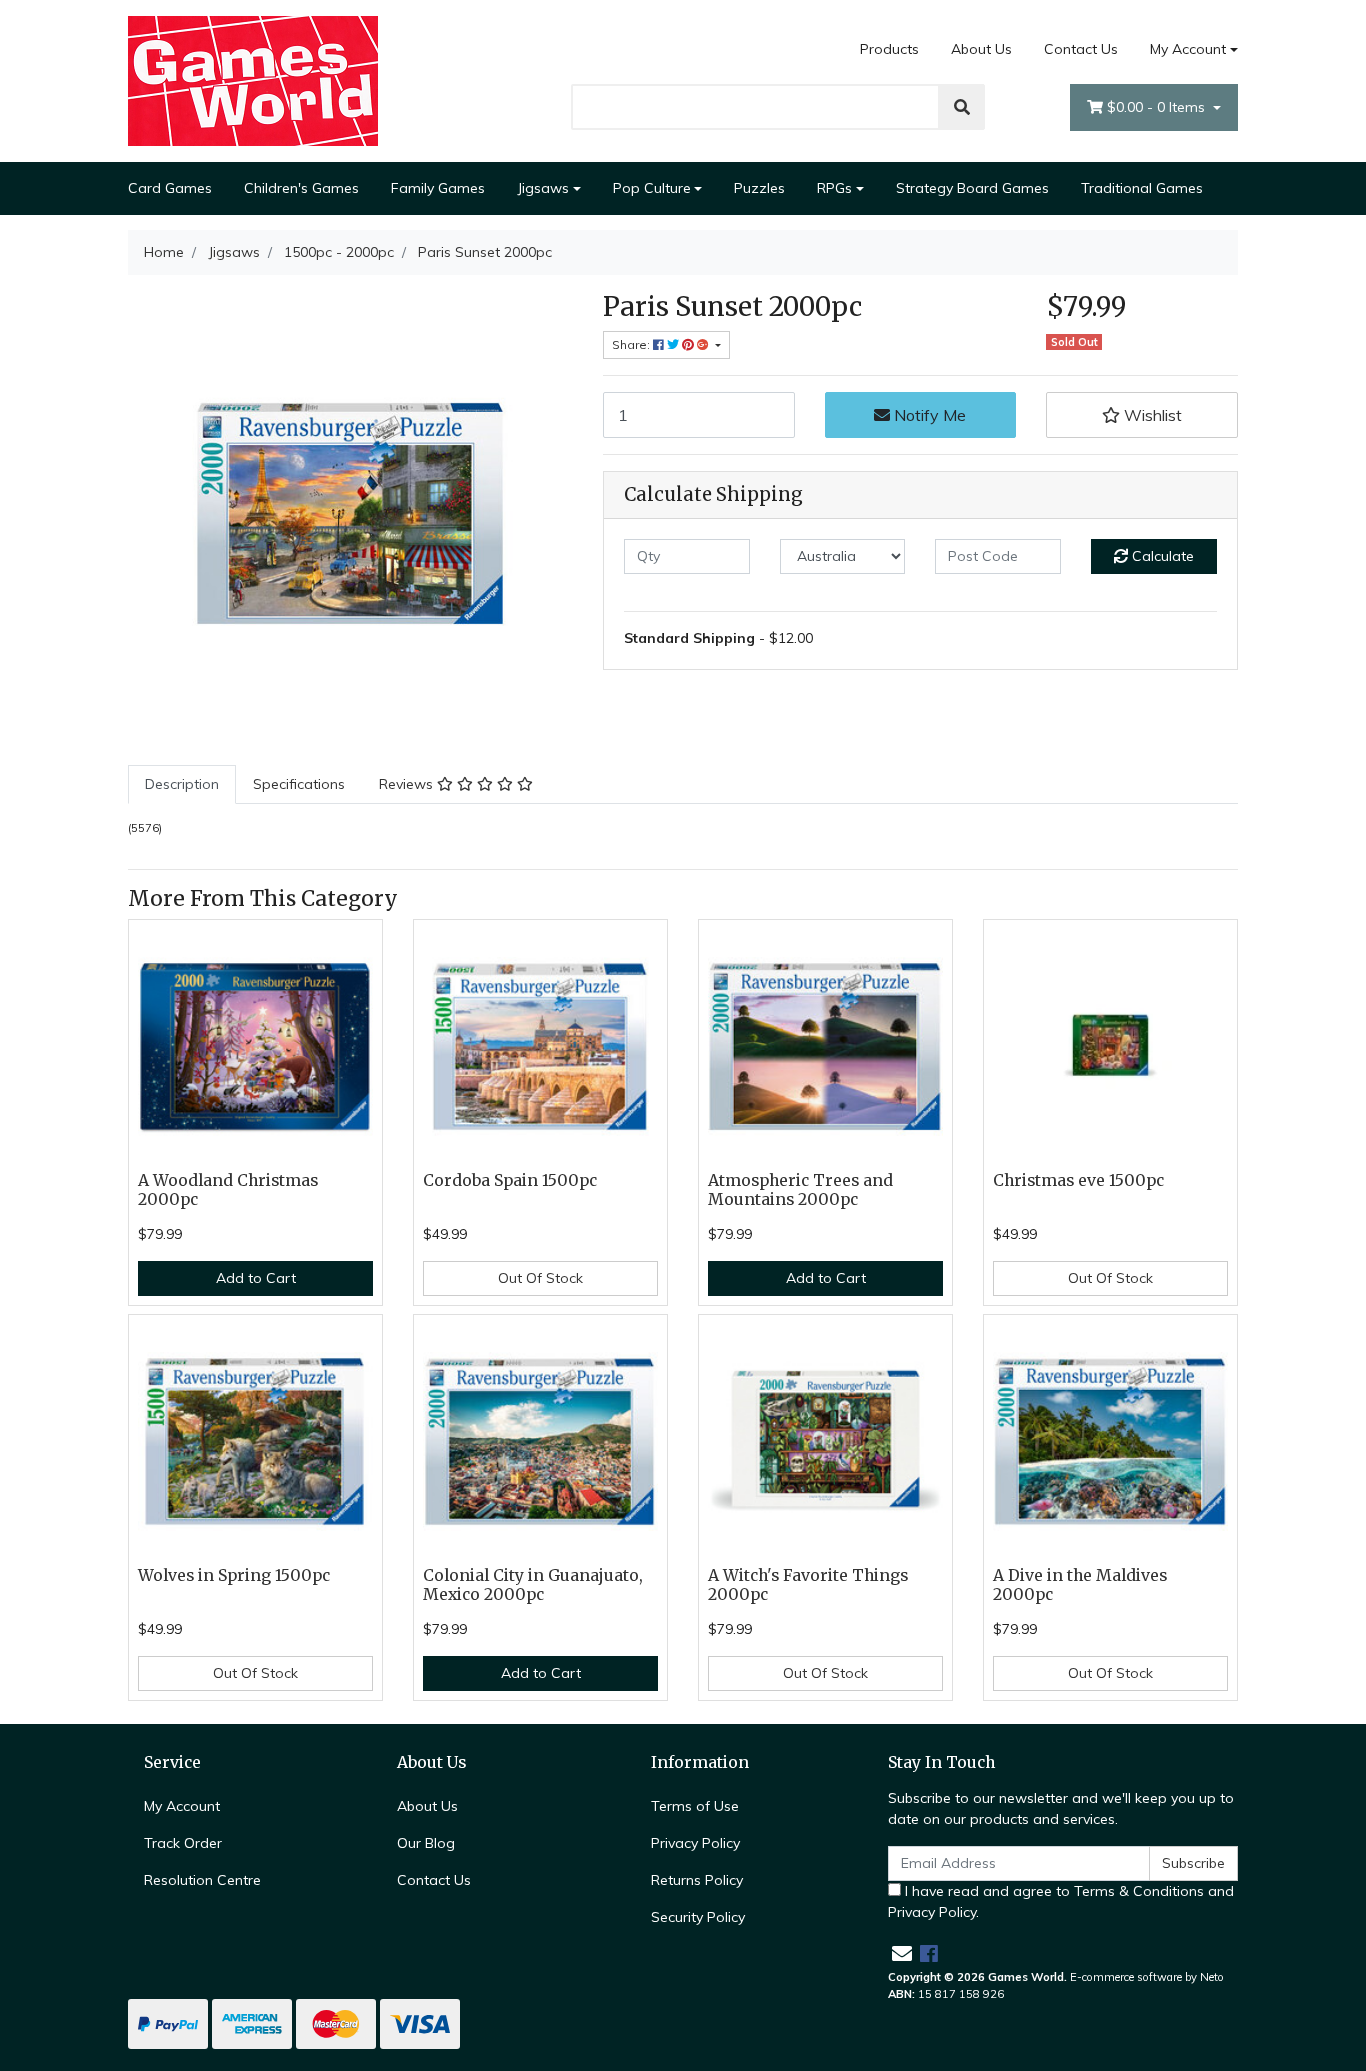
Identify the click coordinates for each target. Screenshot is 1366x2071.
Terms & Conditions (1139, 1891)
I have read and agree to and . (1061, 1901)
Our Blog (426, 1843)
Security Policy (698, 1917)
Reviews (408, 784)
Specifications (299, 784)
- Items (1158, 107)
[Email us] (902, 1953)
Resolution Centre (202, 1880)
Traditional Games (1142, 188)
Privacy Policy (695, 1843)
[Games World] (253, 80)
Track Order (183, 1843)
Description (182, 784)
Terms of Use (695, 1806)
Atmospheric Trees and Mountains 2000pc (800, 1190)
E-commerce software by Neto (1147, 1977)
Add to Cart (256, 1278)
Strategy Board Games (972, 188)
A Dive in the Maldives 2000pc (1080, 1585)
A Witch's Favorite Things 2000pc (808, 1585)
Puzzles (759, 188)
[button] (1142, 415)
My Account (1188, 49)
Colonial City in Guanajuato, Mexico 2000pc (533, 1585)
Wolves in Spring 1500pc (234, 1575)
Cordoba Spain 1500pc (510, 1180)
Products (889, 49)
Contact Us (1081, 49)
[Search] (962, 107)
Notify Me (928, 415)
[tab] (182, 784)
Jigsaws (543, 188)
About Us (981, 49)
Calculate (1161, 556)
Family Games (438, 188)
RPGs (834, 188)
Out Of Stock (540, 1278)
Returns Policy (697, 1880)
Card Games (170, 188)
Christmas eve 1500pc (1078, 1180)
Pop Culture (652, 188)
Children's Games (301, 188)
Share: (632, 344)
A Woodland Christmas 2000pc (228, 1190)
